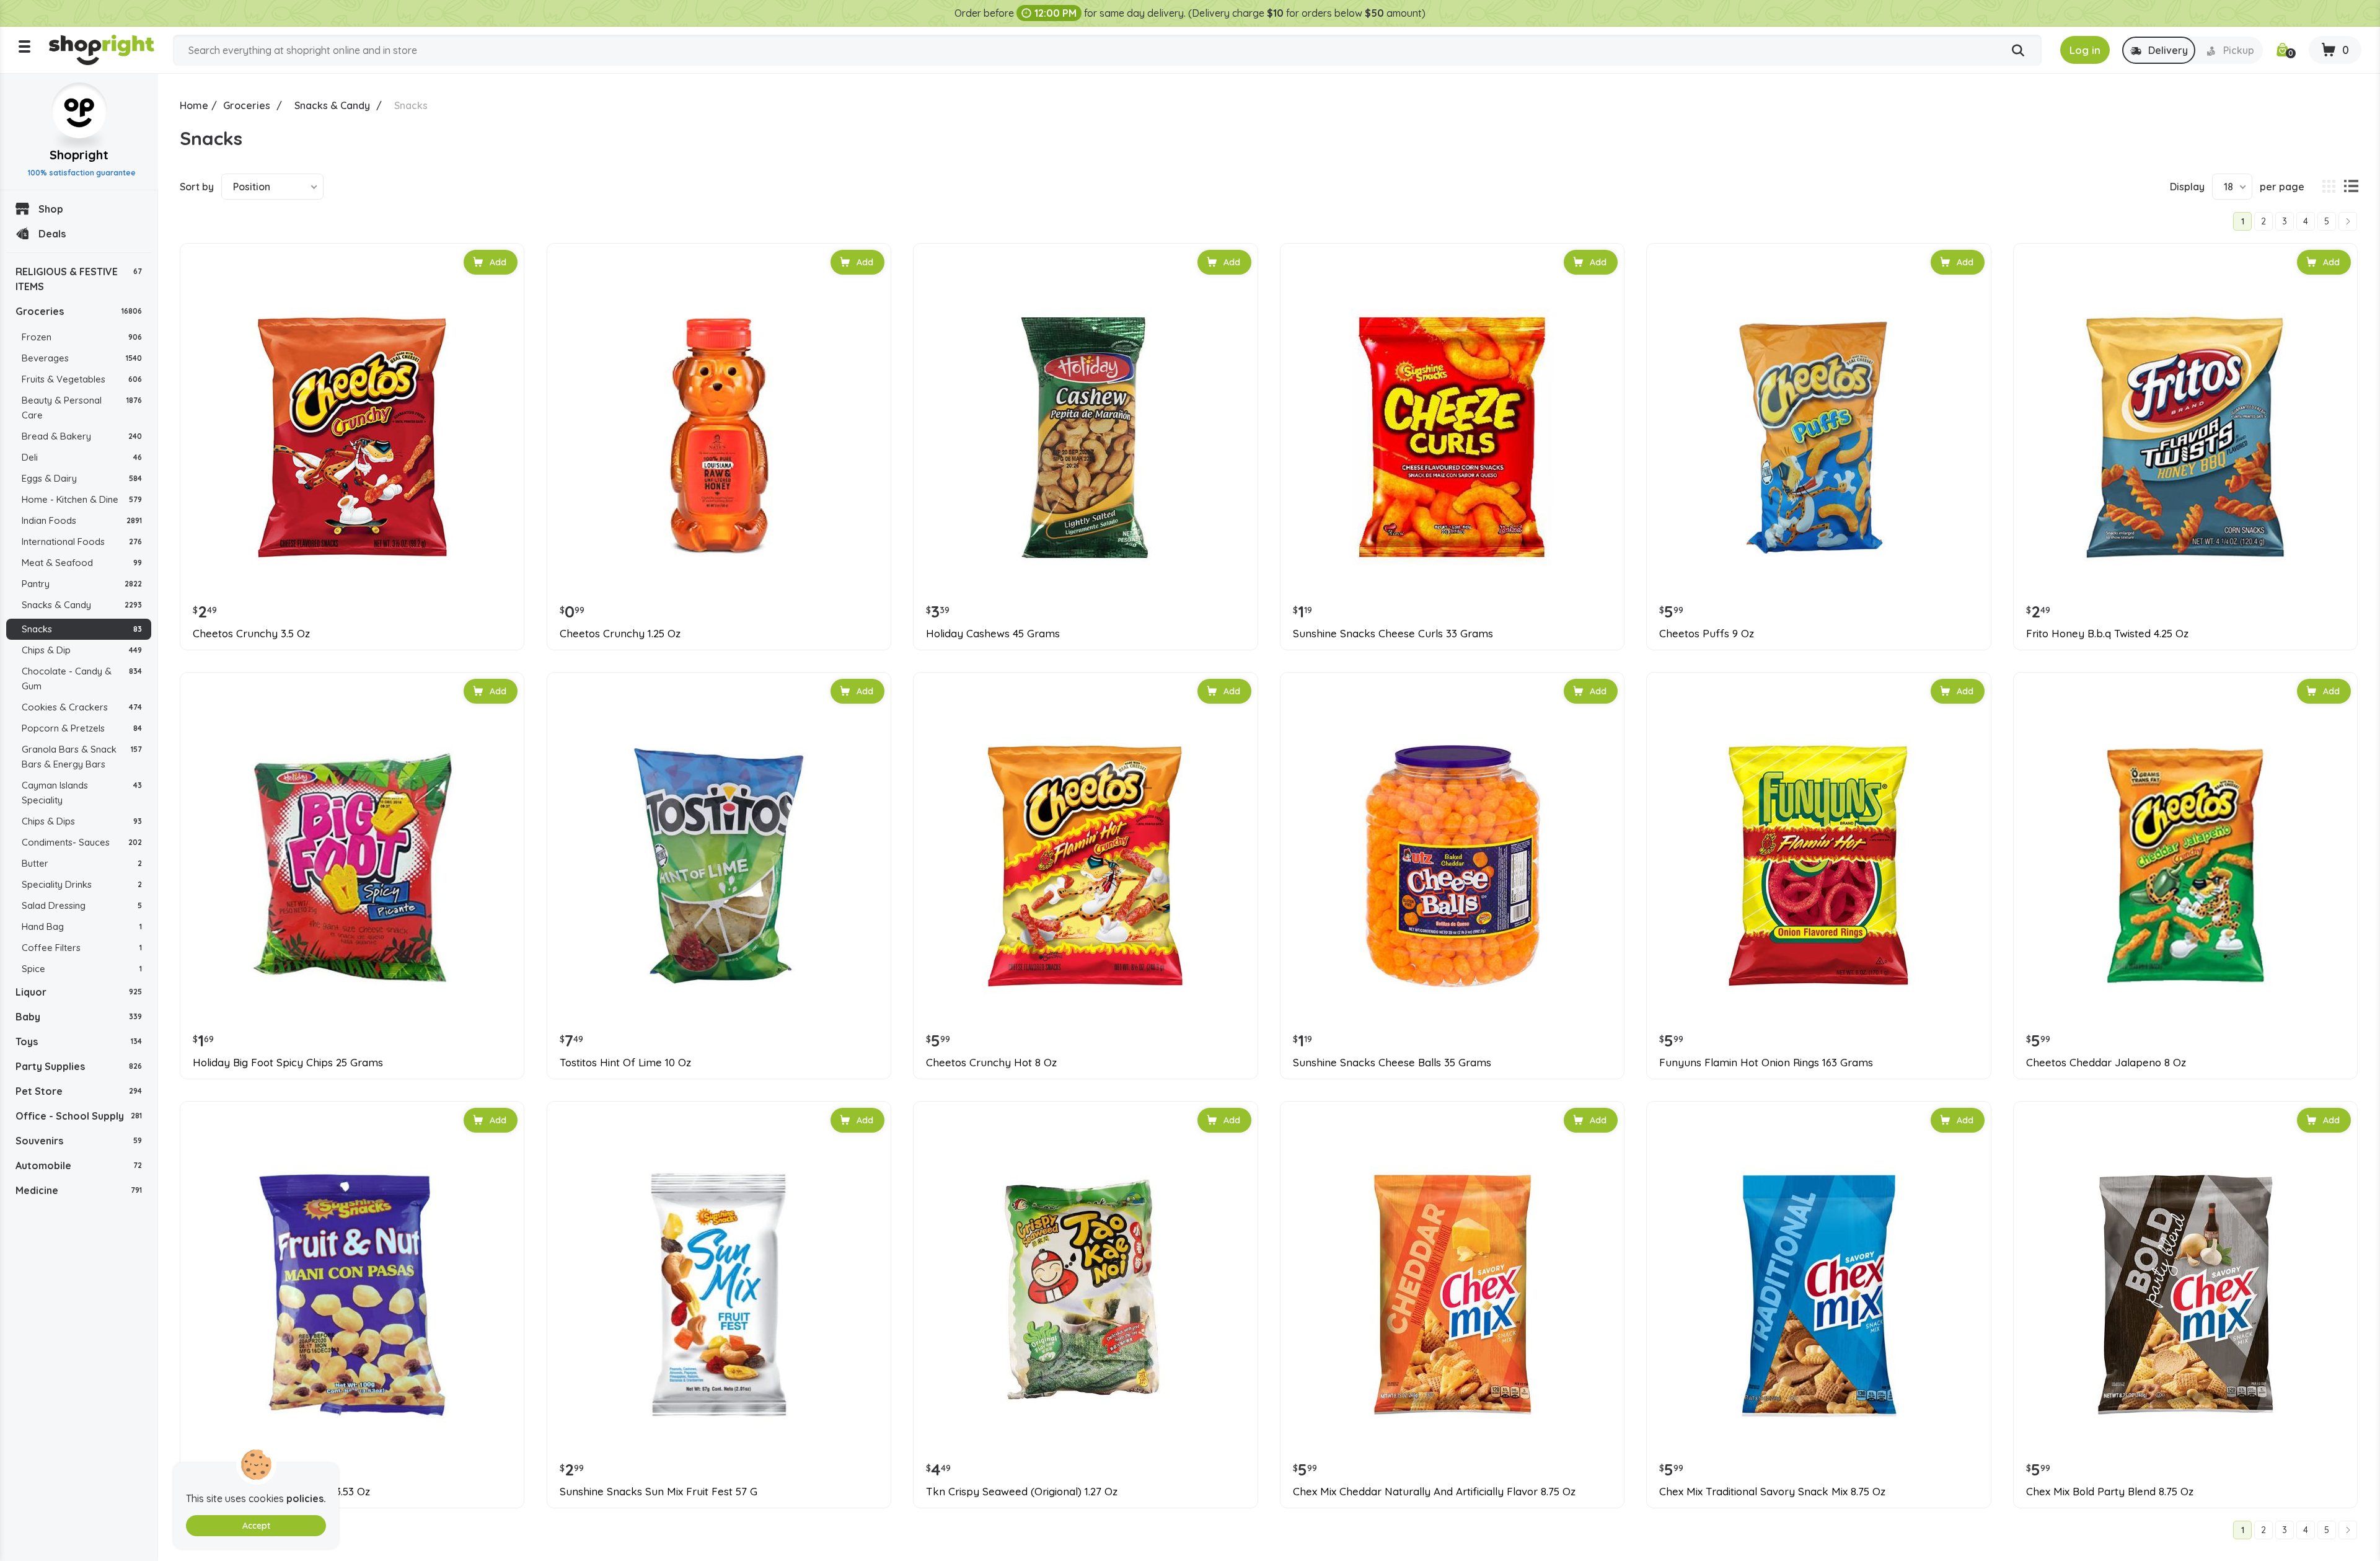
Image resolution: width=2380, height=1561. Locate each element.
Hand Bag (82, 926)
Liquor (79, 992)
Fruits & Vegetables (82, 379)
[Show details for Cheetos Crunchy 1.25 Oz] (719, 437)
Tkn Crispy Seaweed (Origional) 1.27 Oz (1022, 1492)
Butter (82, 863)
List (2351, 187)
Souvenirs (79, 1141)
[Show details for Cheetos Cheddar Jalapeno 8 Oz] (2185, 866)
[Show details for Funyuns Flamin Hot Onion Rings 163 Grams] (1818, 866)
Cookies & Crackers (82, 707)
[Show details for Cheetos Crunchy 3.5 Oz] (352, 437)
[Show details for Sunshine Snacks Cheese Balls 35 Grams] (1452, 866)
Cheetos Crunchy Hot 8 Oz (991, 1063)
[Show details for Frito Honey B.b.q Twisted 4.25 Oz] (2185, 437)
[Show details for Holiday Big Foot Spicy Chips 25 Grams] (352, 866)
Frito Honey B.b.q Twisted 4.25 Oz (2107, 634)
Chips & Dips (82, 821)
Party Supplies (79, 1066)
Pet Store (79, 1091)
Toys (79, 1041)
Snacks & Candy (82, 605)
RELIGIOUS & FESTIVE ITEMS (79, 279)
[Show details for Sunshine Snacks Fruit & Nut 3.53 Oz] (352, 1295)
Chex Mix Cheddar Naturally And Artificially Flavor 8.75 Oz (1434, 1492)
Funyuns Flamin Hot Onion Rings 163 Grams (1766, 1063)
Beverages (82, 358)
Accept (256, 1526)
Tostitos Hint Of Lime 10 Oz (625, 1063)
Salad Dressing (82, 905)
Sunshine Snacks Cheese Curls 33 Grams (1393, 634)
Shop (51, 209)
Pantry (82, 584)
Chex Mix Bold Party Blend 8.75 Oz (2110, 1492)
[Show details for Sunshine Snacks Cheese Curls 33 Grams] (1452, 437)
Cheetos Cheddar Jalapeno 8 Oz (2106, 1063)
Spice (82, 969)
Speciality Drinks (82, 884)
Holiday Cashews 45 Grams (993, 634)
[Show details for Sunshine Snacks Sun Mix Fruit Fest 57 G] (719, 1295)
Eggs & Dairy (82, 478)
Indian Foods (82, 520)
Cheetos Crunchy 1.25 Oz (620, 634)
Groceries (79, 311)
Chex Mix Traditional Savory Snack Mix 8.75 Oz (1772, 1492)
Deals (52, 234)
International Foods (82, 542)
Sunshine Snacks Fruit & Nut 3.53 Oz (281, 1492)
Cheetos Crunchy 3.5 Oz (251, 634)
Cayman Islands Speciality (82, 793)
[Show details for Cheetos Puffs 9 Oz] (1818, 437)
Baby (79, 1017)
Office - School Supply (79, 1116)
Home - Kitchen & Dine (82, 499)
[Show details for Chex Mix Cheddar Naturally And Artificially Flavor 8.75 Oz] (1452, 1295)
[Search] (2018, 51)
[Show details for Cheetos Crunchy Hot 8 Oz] (1085, 866)
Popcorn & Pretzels (82, 728)
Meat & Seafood (82, 563)
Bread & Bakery (82, 436)
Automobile (79, 1165)
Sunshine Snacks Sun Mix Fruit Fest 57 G (659, 1492)
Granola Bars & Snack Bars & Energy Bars (82, 757)
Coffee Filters (82, 948)
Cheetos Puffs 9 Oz (1707, 634)
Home (194, 105)
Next (2348, 221)
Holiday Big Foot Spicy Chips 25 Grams (288, 1063)
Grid (2329, 187)
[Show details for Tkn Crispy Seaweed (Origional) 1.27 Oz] (1085, 1295)
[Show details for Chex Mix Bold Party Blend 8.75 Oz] (2185, 1295)
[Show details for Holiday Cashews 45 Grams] (1085, 437)
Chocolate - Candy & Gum (82, 679)
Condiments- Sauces (82, 842)
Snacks (82, 629)
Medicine (79, 1190)
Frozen (82, 337)
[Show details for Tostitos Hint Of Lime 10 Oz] (719, 866)
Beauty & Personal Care (82, 408)
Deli (82, 457)
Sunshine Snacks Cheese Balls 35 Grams (1392, 1063)
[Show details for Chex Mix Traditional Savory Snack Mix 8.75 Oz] (1818, 1295)
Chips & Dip (82, 650)
